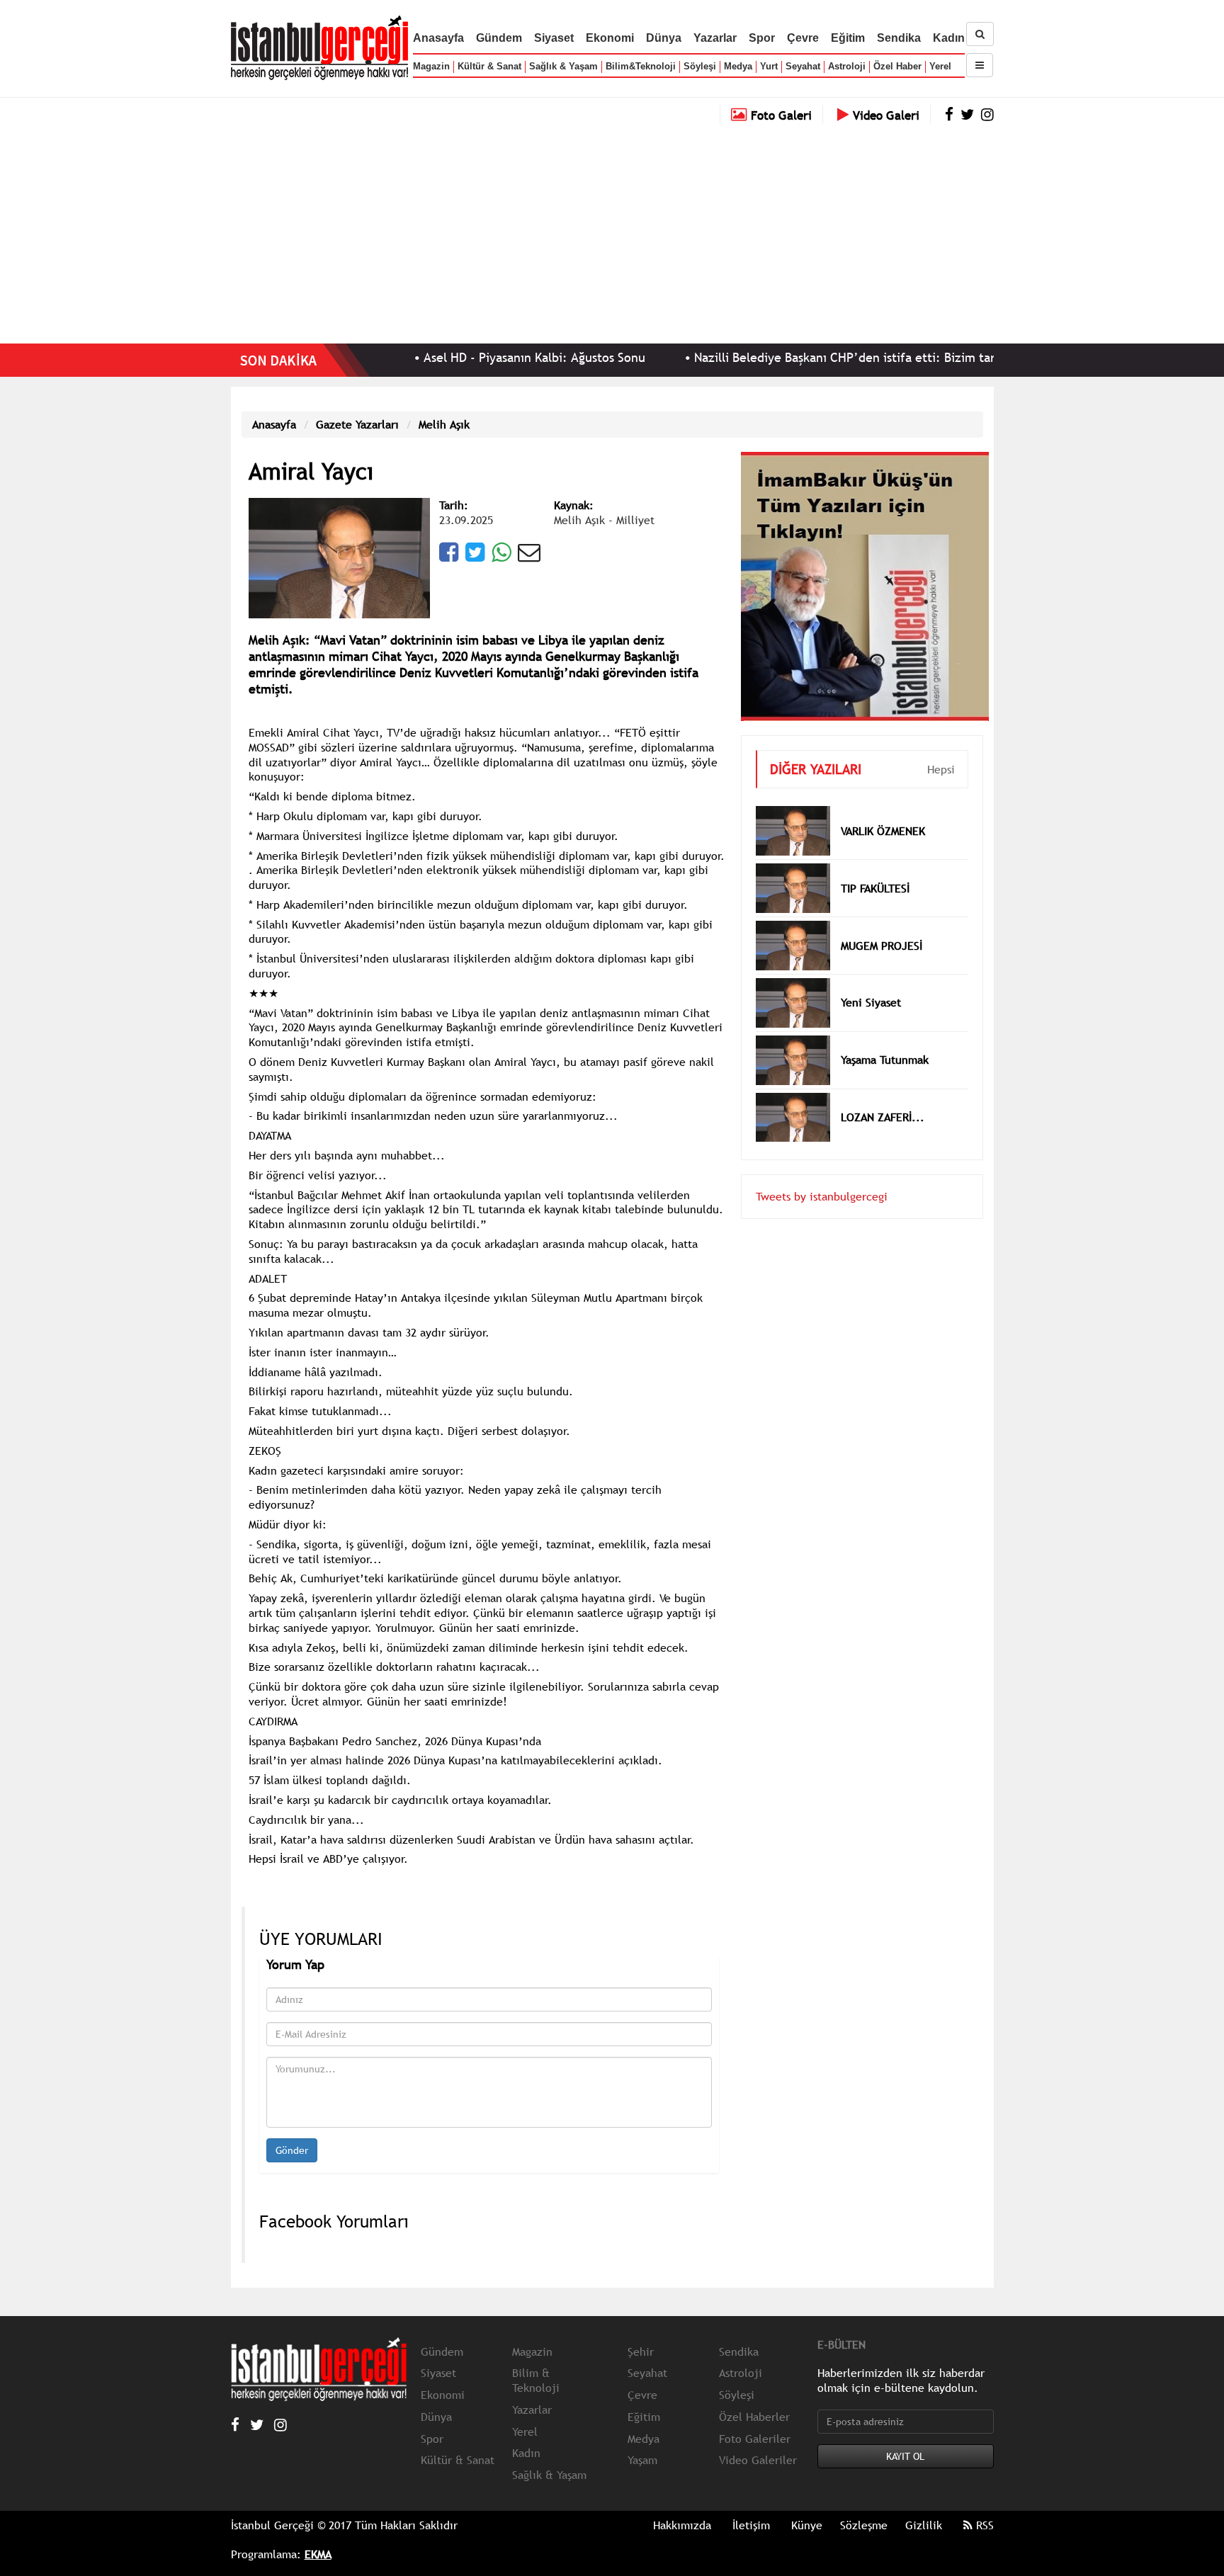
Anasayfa (438, 38)
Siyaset (554, 38)
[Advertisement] (612, 230)
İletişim (751, 2525)
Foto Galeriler (755, 2439)
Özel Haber (897, 66)
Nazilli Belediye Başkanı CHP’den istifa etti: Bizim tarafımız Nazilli (806, 357)
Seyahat (803, 66)
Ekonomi (610, 38)
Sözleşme (864, 2525)
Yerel (940, 66)
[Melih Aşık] (339, 557)
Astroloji (847, 66)
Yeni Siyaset (871, 981)
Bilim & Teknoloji (536, 2380)
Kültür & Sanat (489, 66)
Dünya (664, 38)
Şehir (641, 2351)
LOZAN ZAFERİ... (883, 1096)
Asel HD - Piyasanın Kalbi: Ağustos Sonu (459, 357)
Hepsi (941, 748)
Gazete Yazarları (357, 424)
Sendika (899, 38)
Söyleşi (700, 66)
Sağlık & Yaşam (563, 66)
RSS (983, 2525)
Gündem (499, 38)
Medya (738, 66)
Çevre (803, 38)
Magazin (431, 66)
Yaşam (642, 2460)
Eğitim (848, 38)
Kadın (949, 38)
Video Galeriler (758, 2460)
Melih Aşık (444, 424)
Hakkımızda (682, 2525)
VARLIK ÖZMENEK (883, 810)
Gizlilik (924, 2525)
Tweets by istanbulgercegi (822, 1175)
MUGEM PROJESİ (882, 924)
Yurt (769, 66)
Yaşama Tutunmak (885, 1038)
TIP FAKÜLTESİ (875, 867)
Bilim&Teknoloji (641, 66)
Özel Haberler (754, 2417)
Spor (762, 38)
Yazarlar (715, 38)
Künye (807, 2525)
